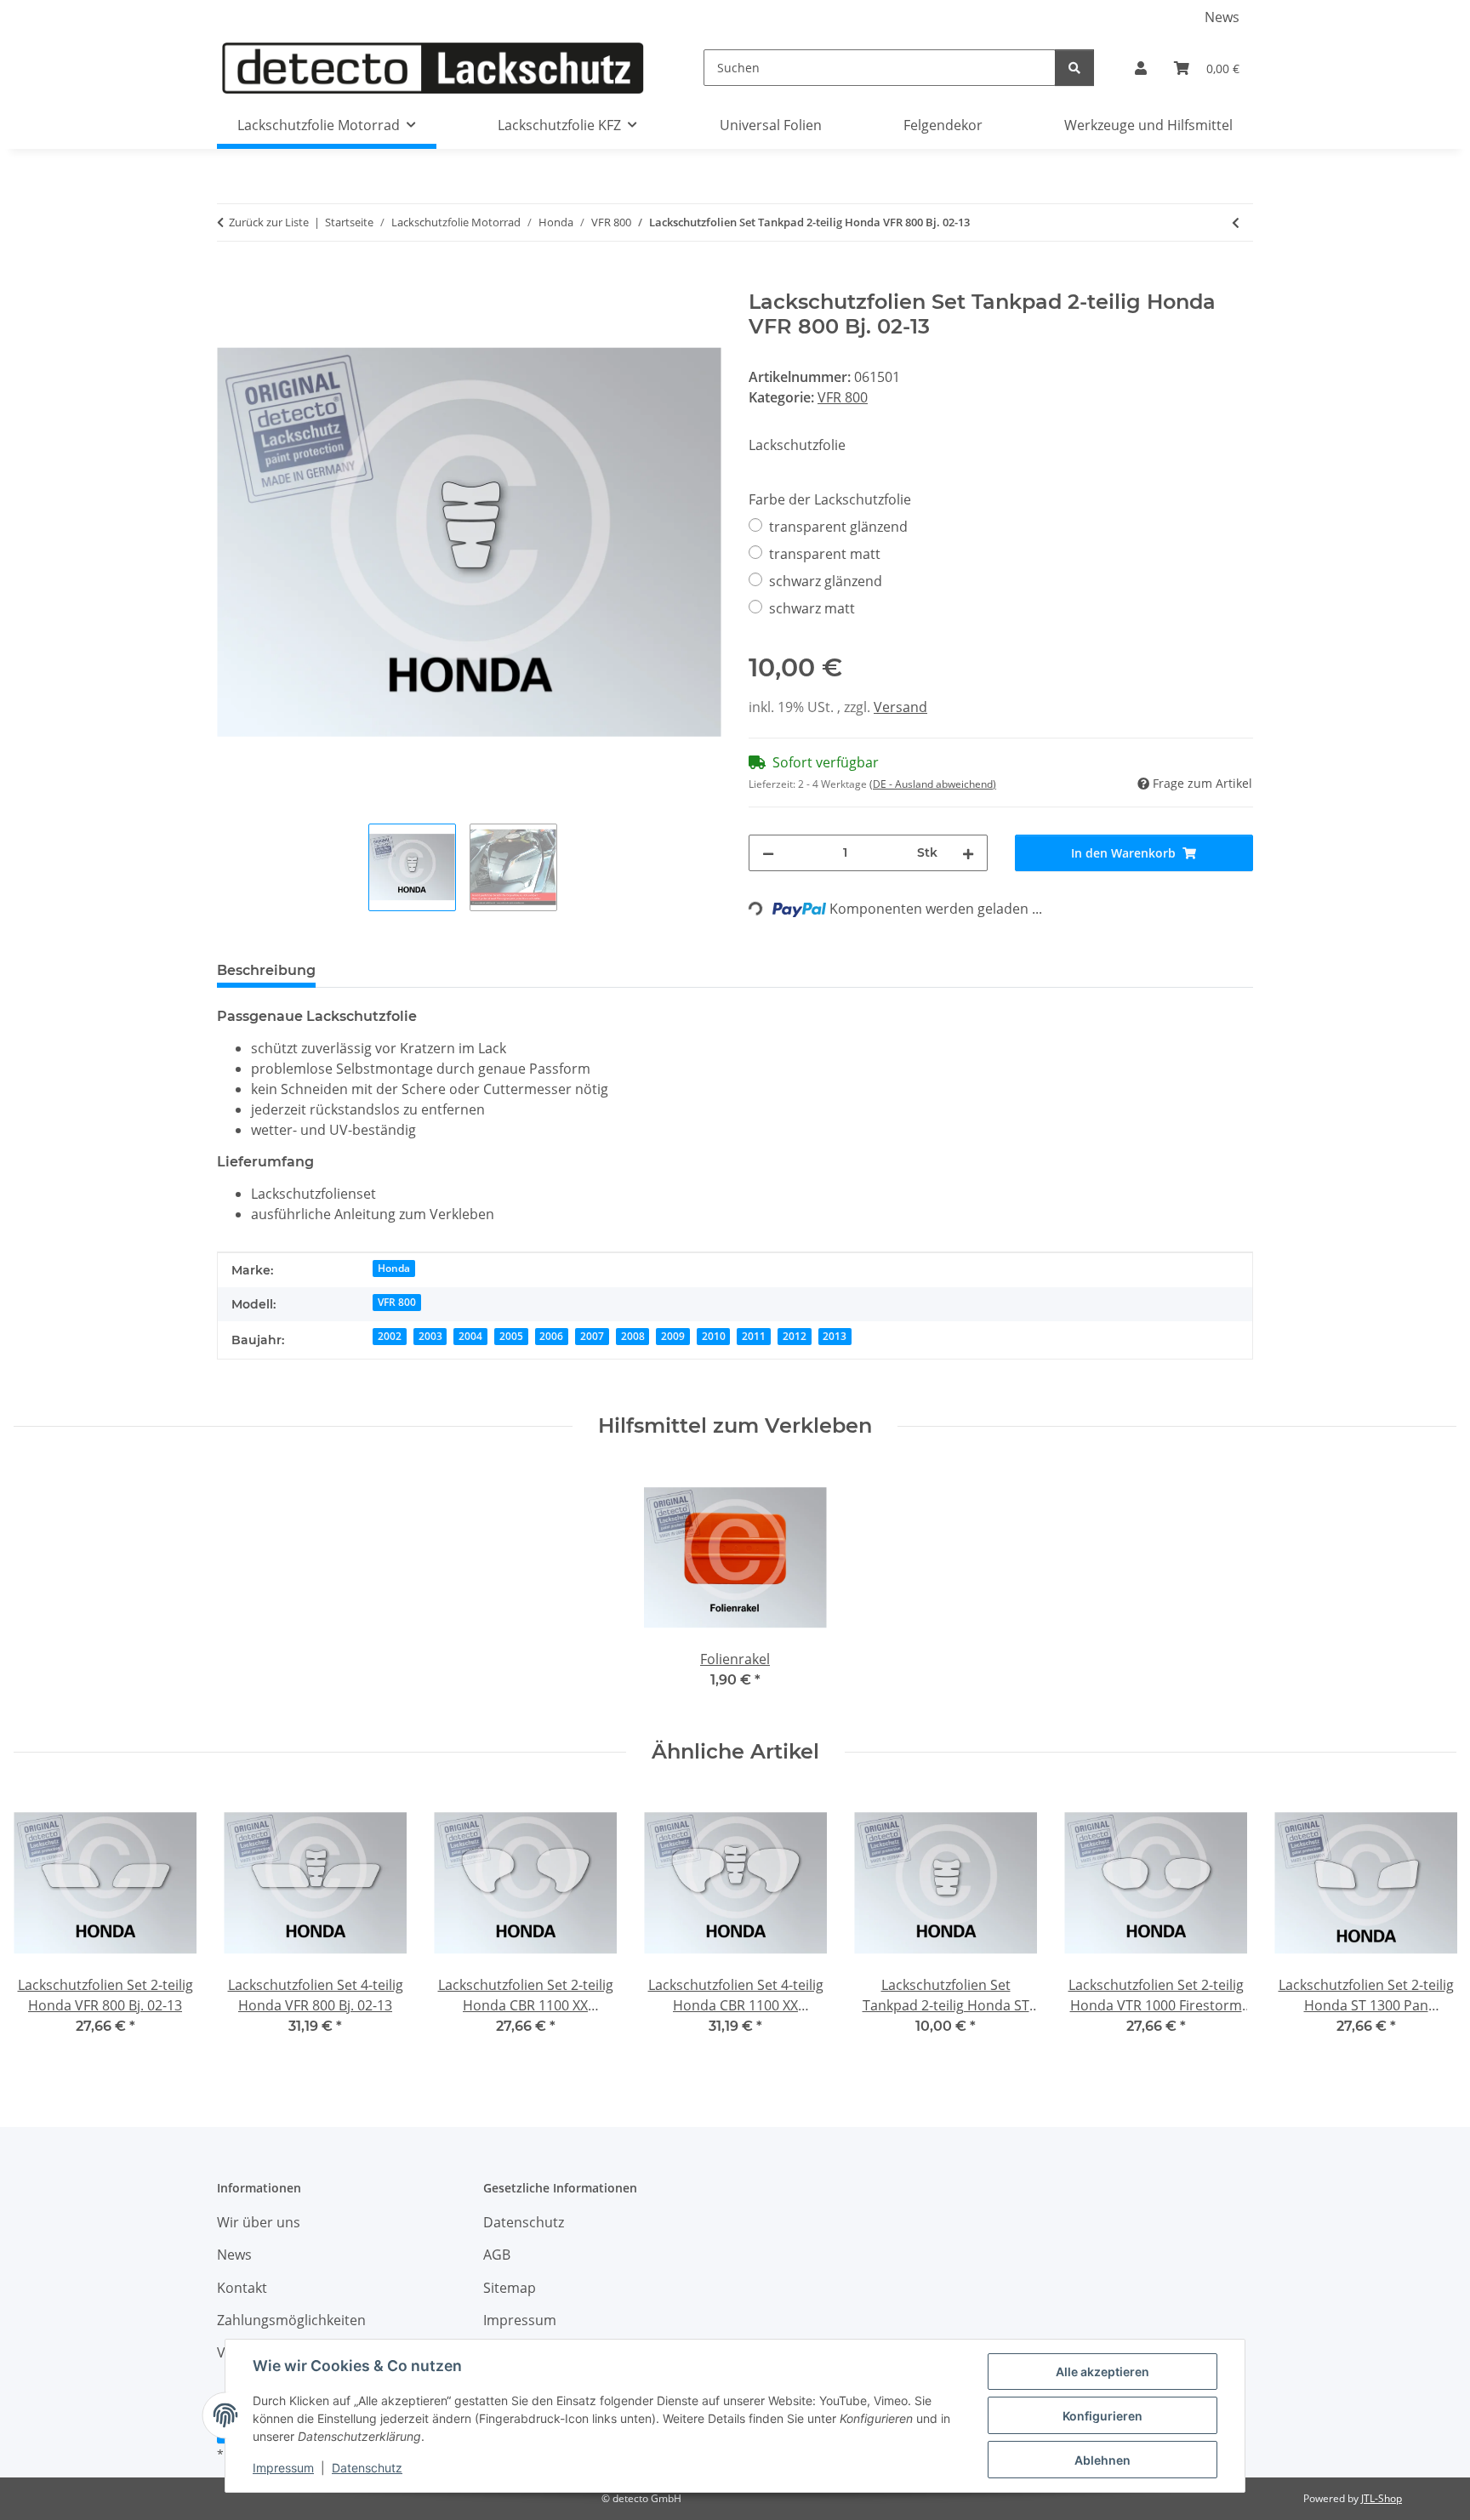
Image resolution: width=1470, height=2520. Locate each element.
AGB (497, 2255)
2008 (633, 1336)
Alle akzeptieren (1102, 2372)
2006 (551, 1336)
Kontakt (242, 2288)
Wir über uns (259, 2222)
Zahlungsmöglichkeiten (291, 2320)
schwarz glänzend (826, 581)
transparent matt (825, 554)
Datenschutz (367, 2468)
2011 (754, 1336)
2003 (430, 1336)
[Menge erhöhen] (968, 853)
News (1222, 17)
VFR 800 (843, 397)
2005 (511, 1336)
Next (1429, 1925)
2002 (390, 1336)
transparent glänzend (838, 527)
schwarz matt (812, 608)
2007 (592, 1336)
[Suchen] (1074, 68)
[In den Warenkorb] (231, 281)
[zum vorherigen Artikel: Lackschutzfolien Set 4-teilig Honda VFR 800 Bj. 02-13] (1236, 222)
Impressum (283, 2468)
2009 (673, 1336)
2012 (795, 1336)
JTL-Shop (1382, 2498)
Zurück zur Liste (269, 222)
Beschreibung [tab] (266, 970)
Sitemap (510, 2288)
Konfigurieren (1102, 2416)
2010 (714, 1336)
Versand (900, 707)
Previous (42, 1925)
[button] (1141, 68)
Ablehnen (1102, 2460)
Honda (394, 1268)
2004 (470, 1336)
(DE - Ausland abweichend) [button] (933, 784)
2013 (835, 1336)
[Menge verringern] (768, 853)
